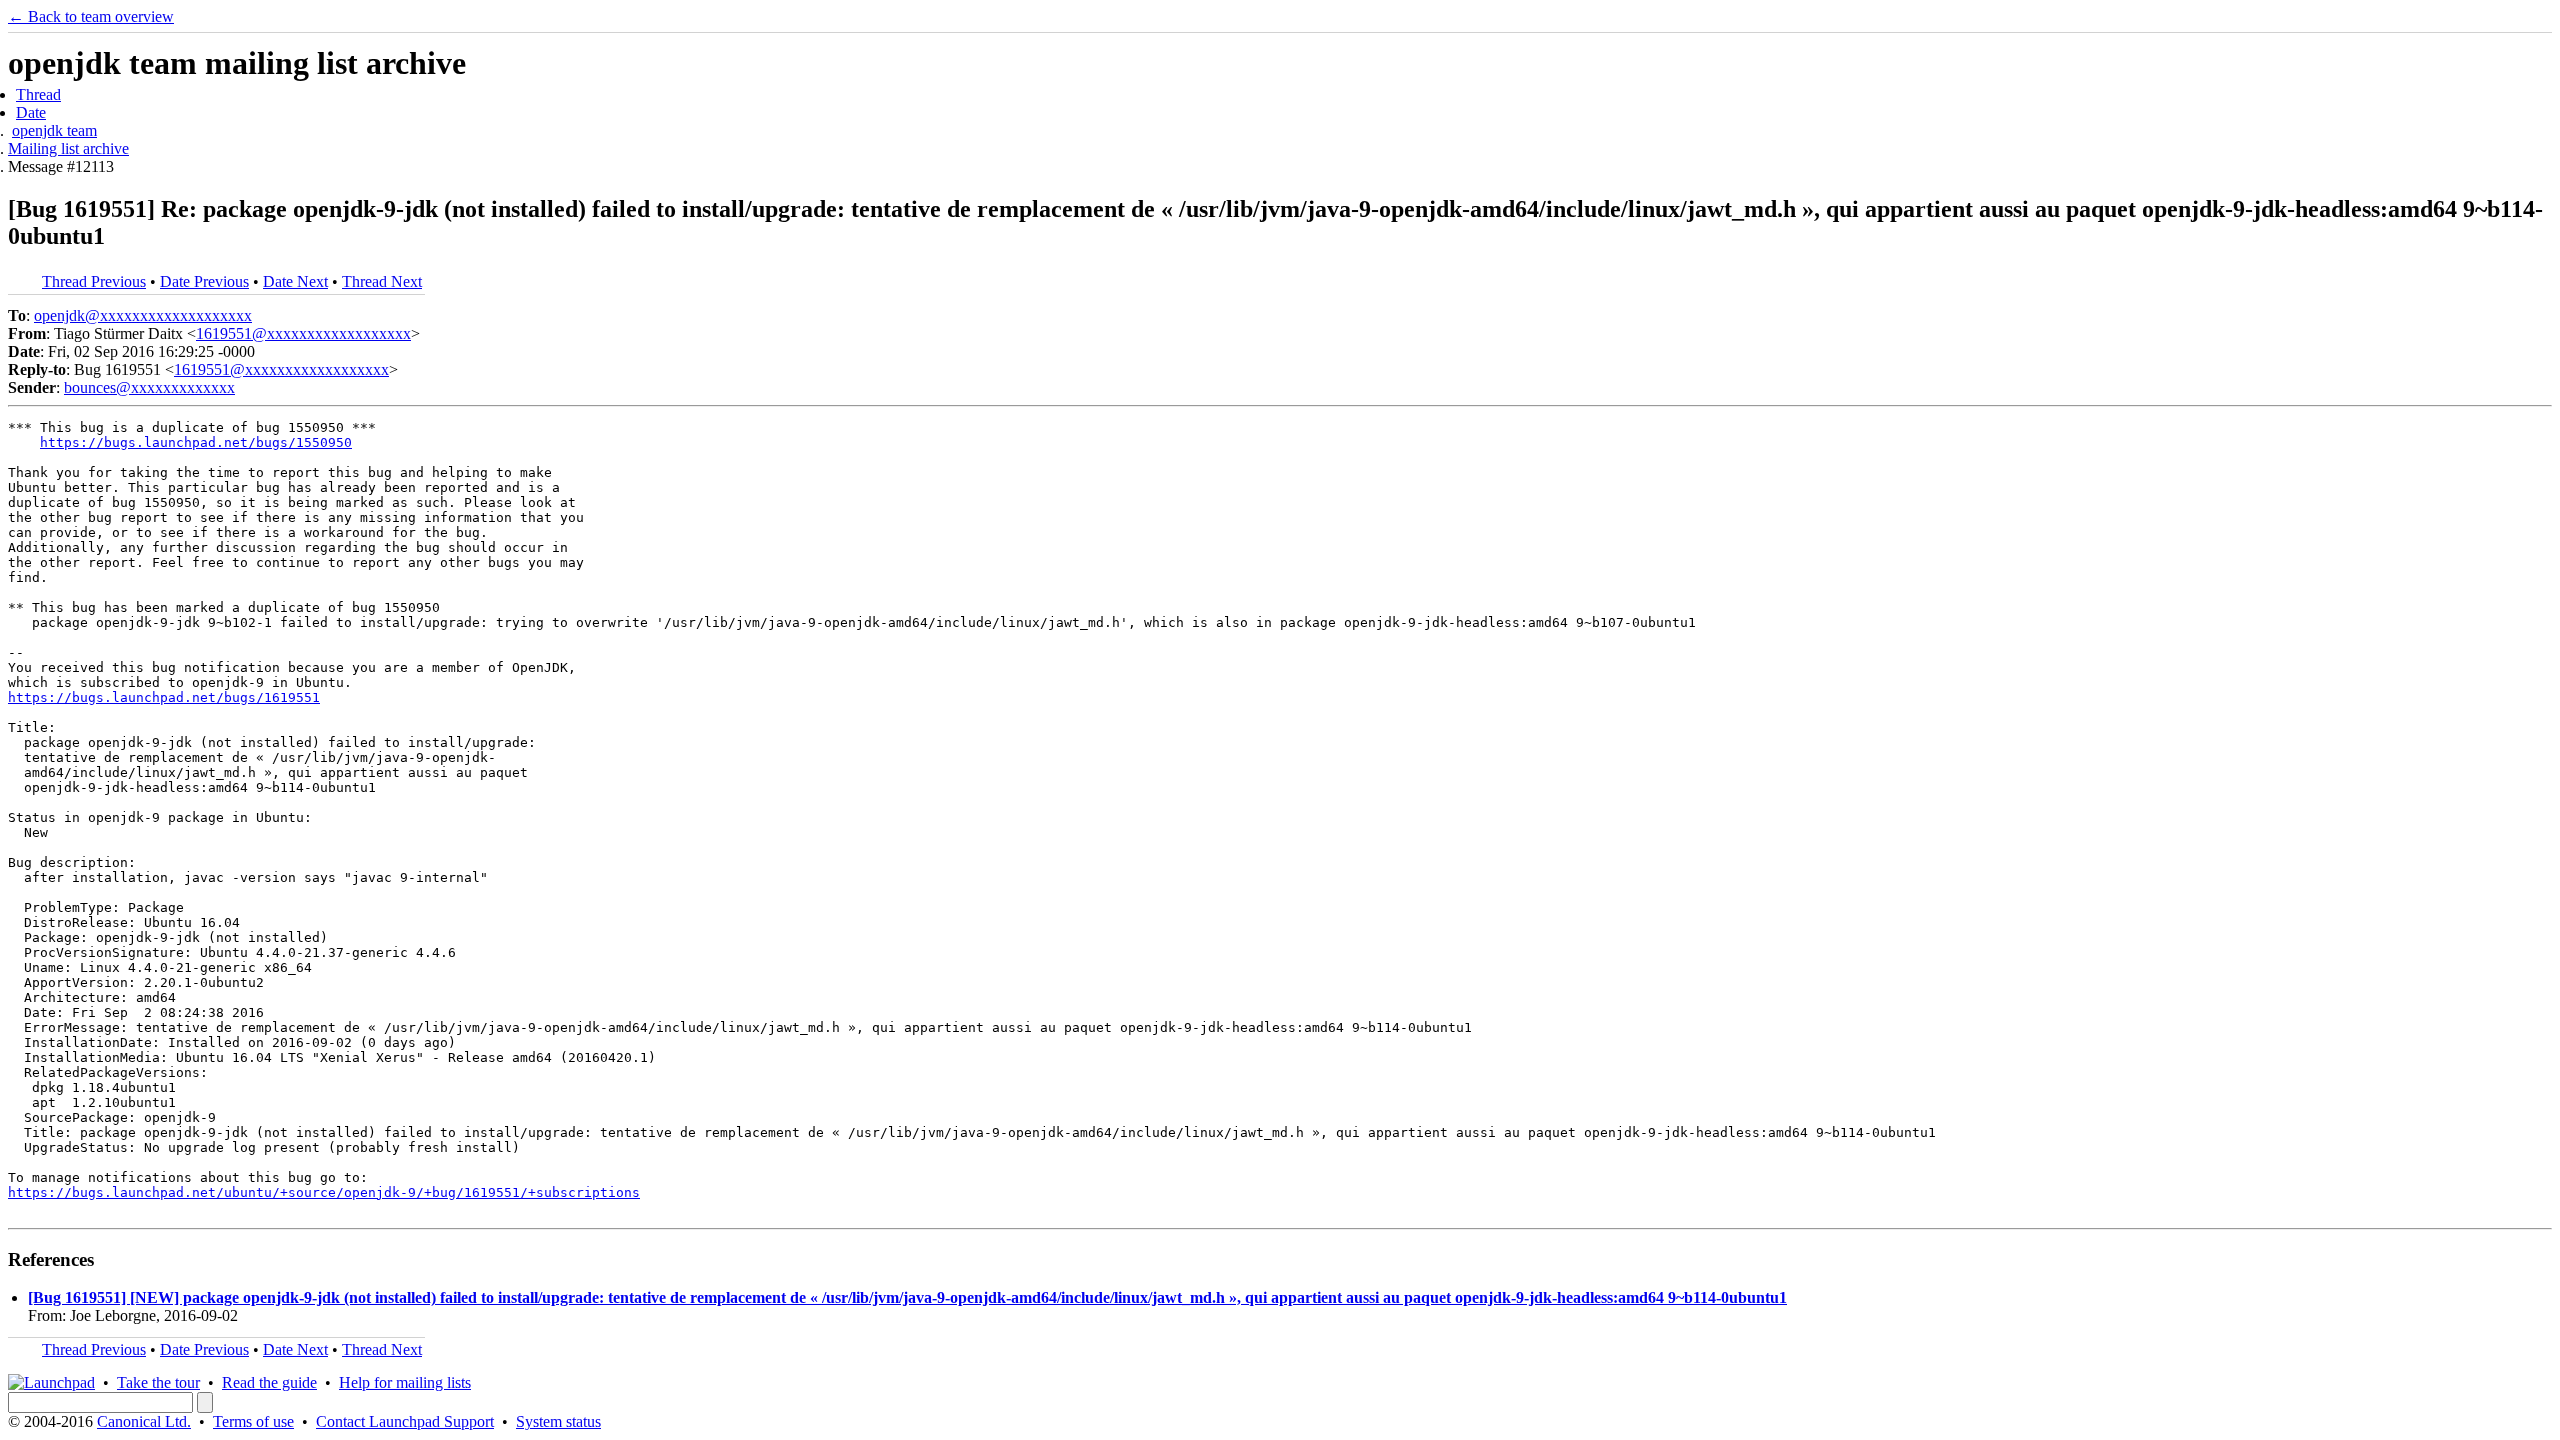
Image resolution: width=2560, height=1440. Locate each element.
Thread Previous (94, 281)
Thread (38, 94)
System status (558, 1421)
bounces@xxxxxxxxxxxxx (149, 387)
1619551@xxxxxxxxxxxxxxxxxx (303, 333)
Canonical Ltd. (144, 1421)
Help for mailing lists (405, 1382)
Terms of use (253, 1421)
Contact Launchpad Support (405, 1421)
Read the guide (269, 1382)
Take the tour (158, 1382)
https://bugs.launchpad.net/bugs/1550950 (196, 442)
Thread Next (382, 281)
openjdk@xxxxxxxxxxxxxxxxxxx (143, 315)
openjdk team (54, 130)
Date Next (295, 281)
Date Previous (204, 281)
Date (31, 112)
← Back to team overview (91, 16)
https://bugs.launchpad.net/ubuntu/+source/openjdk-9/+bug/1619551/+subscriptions (324, 1192)
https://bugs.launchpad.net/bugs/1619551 (164, 697)
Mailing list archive (68, 148)
